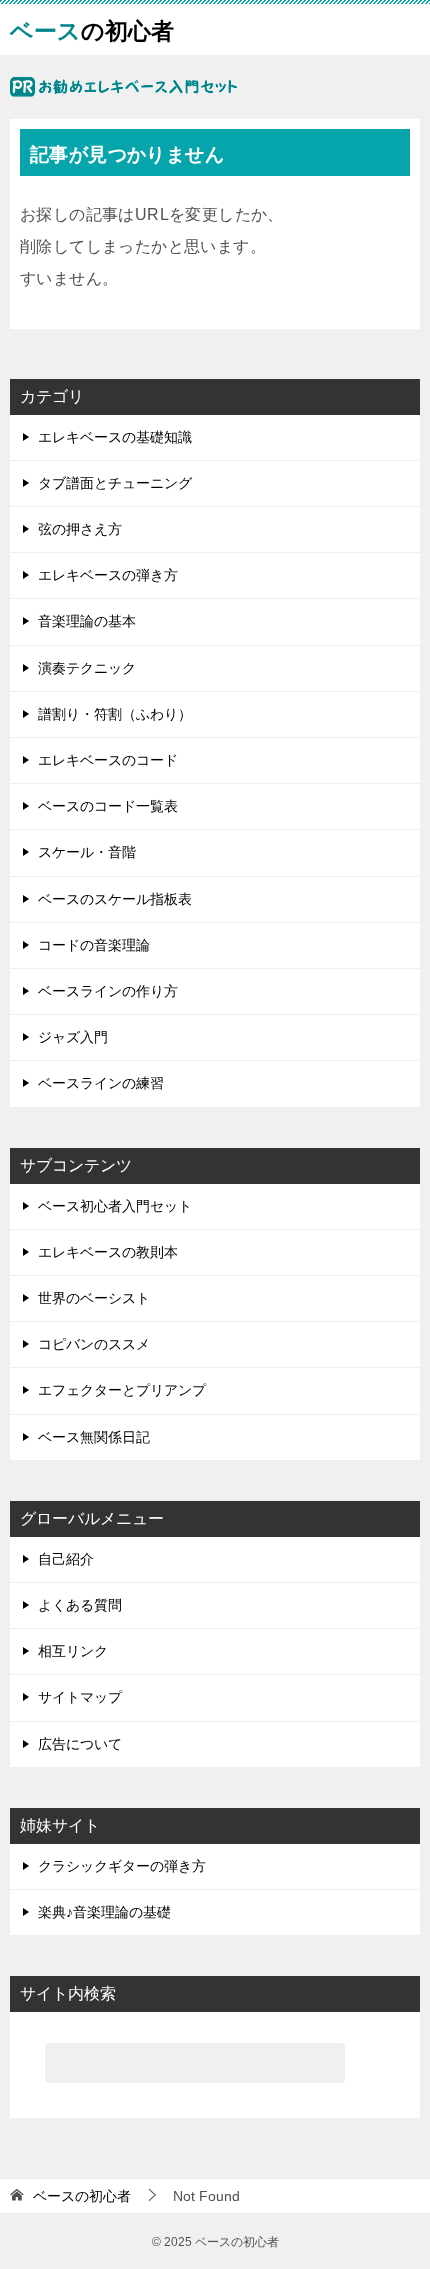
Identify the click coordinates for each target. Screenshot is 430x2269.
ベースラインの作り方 (108, 991)
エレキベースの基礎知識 (115, 437)
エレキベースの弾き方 (108, 575)
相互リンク (73, 1651)
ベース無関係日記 (94, 1437)
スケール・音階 (87, 852)
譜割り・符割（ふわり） (115, 714)
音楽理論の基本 (87, 621)
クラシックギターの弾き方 (122, 1866)
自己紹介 (66, 1559)
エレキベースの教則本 (108, 1252)
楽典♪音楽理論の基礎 (104, 1912)
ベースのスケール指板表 (115, 899)
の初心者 (92, 29)
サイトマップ (80, 1697)
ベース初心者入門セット (115, 1206)
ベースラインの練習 (101, 1083)
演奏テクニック (87, 668)
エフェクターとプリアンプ (122, 1390)
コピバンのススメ (94, 1344)
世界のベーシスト (94, 1298)
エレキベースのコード (108, 760)
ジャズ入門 (73, 1037)
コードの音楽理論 (94, 945)
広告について (80, 1744)
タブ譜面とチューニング (115, 483)
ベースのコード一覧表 (108, 806)
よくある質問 (80, 1605)
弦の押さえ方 (80, 529)
